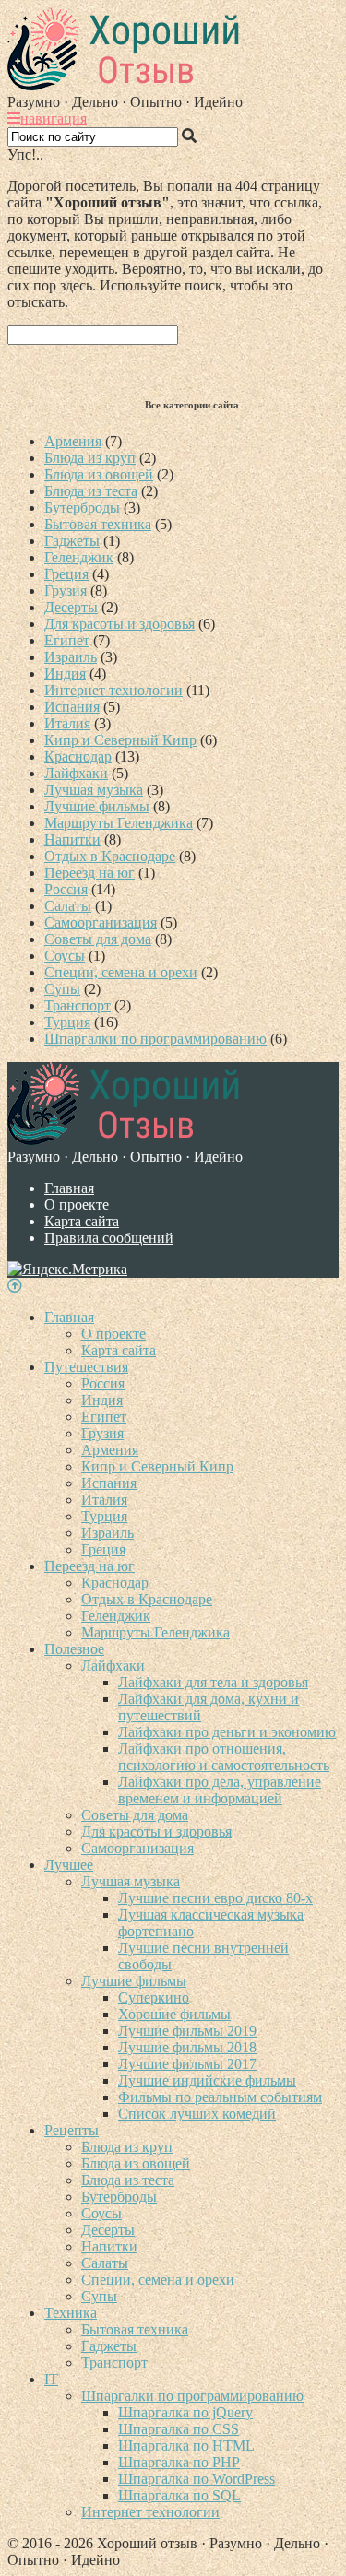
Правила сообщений (109, 1238)
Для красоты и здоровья (119, 624)
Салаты (68, 906)
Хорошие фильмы (174, 2014)
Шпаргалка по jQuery (185, 2412)
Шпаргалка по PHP (179, 2462)
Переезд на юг (89, 873)
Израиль (71, 657)
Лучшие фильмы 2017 (187, 2064)
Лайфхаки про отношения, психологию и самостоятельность (224, 1757)
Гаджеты (72, 541)
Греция (66, 574)
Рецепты (72, 2130)
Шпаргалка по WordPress (197, 2479)
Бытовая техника (98, 524)
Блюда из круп (90, 458)
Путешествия (86, 1367)
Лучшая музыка (94, 790)
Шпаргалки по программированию (155, 1039)
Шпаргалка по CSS (179, 2429)
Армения (73, 441)
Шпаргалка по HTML (186, 2446)
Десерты (71, 607)
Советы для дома (98, 939)
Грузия (66, 591)
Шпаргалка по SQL (179, 2495)
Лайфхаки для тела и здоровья (213, 1682)
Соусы (65, 956)
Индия (65, 674)
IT (51, 2379)
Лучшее (69, 1865)
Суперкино (154, 1997)
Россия (66, 889)
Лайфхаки (76, 773)
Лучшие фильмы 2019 (187, 2031)
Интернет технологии (113, 690)
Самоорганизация (101, 922)
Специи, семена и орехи (121, 972)
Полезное (74, 1649)
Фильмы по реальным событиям (220, 2097)
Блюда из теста (91, 491)
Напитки (72, 839)
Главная (69, 1188)
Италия (67, 723)
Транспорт (78, 1005)
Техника (71, 2313)
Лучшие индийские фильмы (207, 2080)
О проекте (77, 1205)
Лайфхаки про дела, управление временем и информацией (220, 1790)
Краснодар (78, 756)
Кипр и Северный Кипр (120, 740)
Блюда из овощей (99, 474)
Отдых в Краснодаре (110, 856)
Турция (67, 1022)
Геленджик (79, 557)
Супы (62, 989)
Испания (72, 707)
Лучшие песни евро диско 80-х (215, 1898)
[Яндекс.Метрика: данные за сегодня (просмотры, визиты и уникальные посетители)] (67, 1270)
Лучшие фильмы (97, 806)
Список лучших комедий (197, 2114)
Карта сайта (82, 1221)
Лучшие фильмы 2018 (187, 2047)
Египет (67, 640)
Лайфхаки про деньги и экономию (227, 1732)
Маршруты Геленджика (119, 823)
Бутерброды (82, 508)
